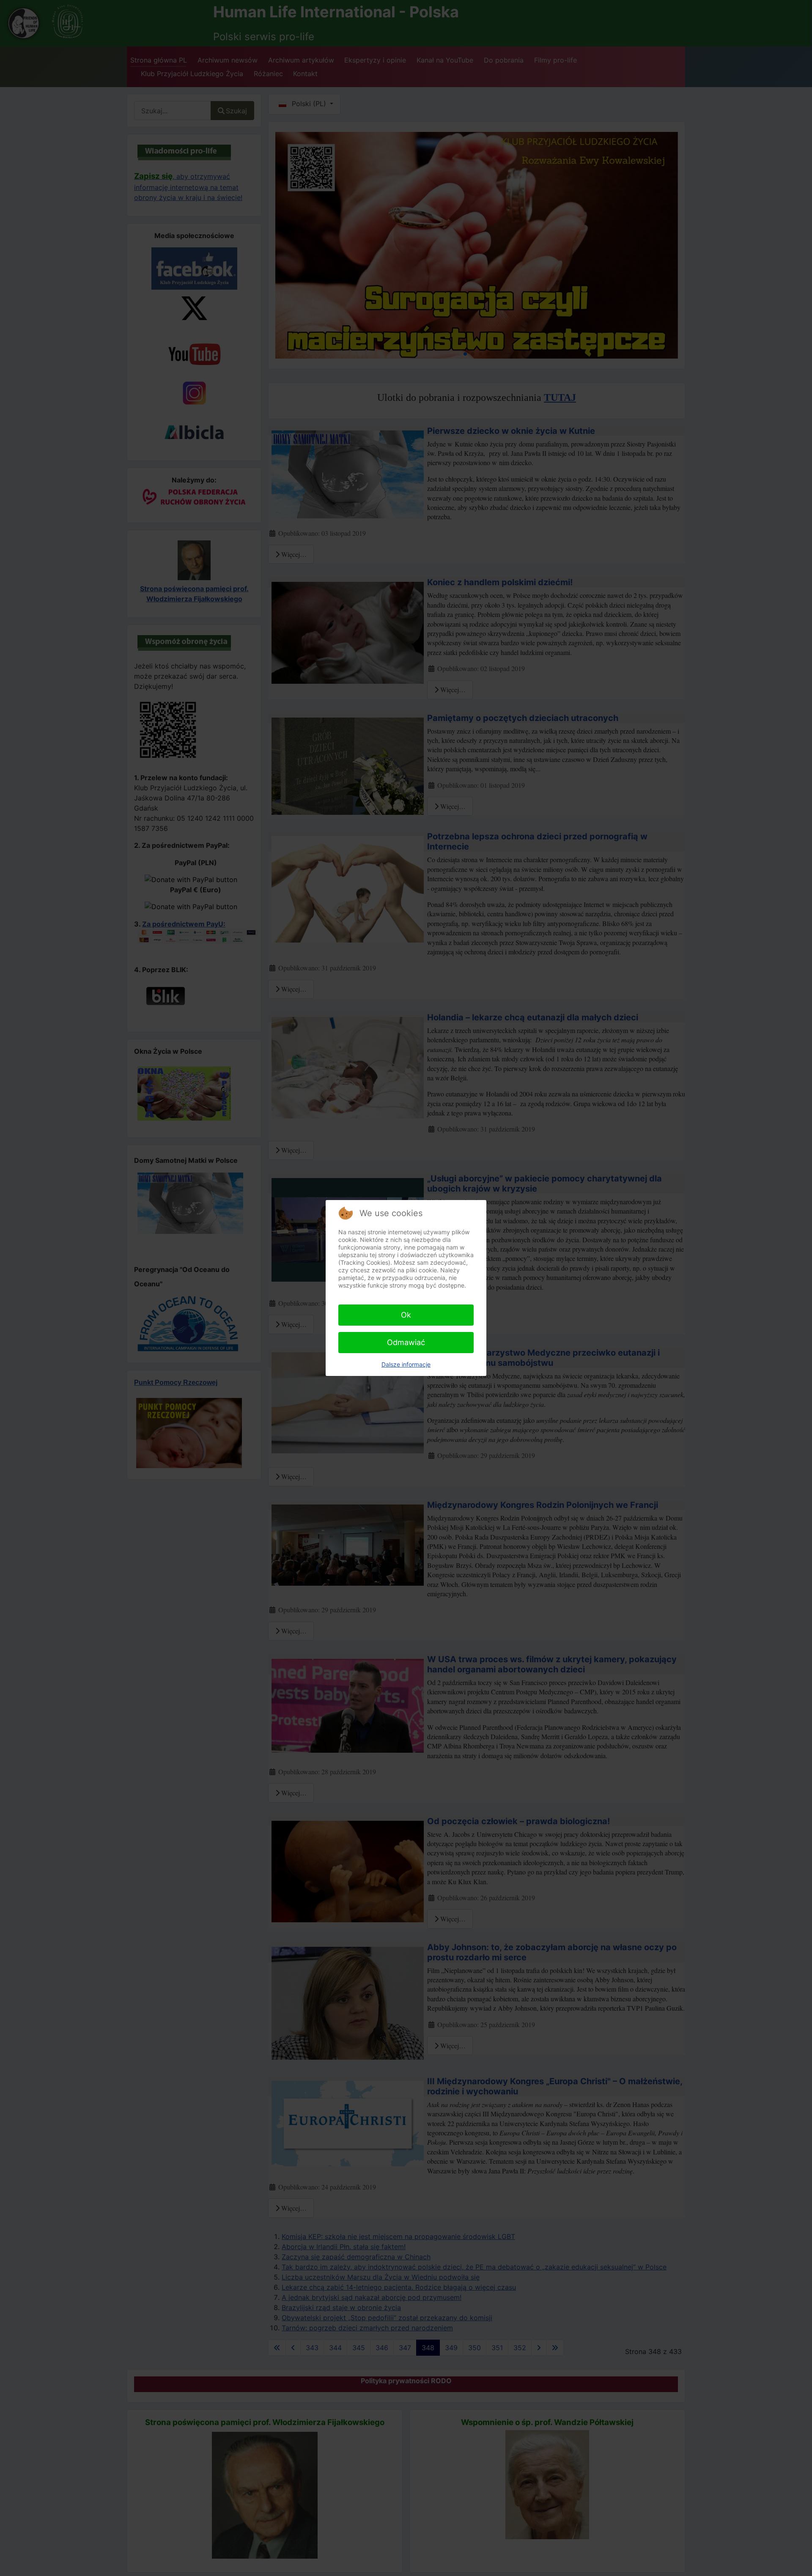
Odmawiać (406, 1342)
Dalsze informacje (406, 1364)
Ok (406, 1315)
